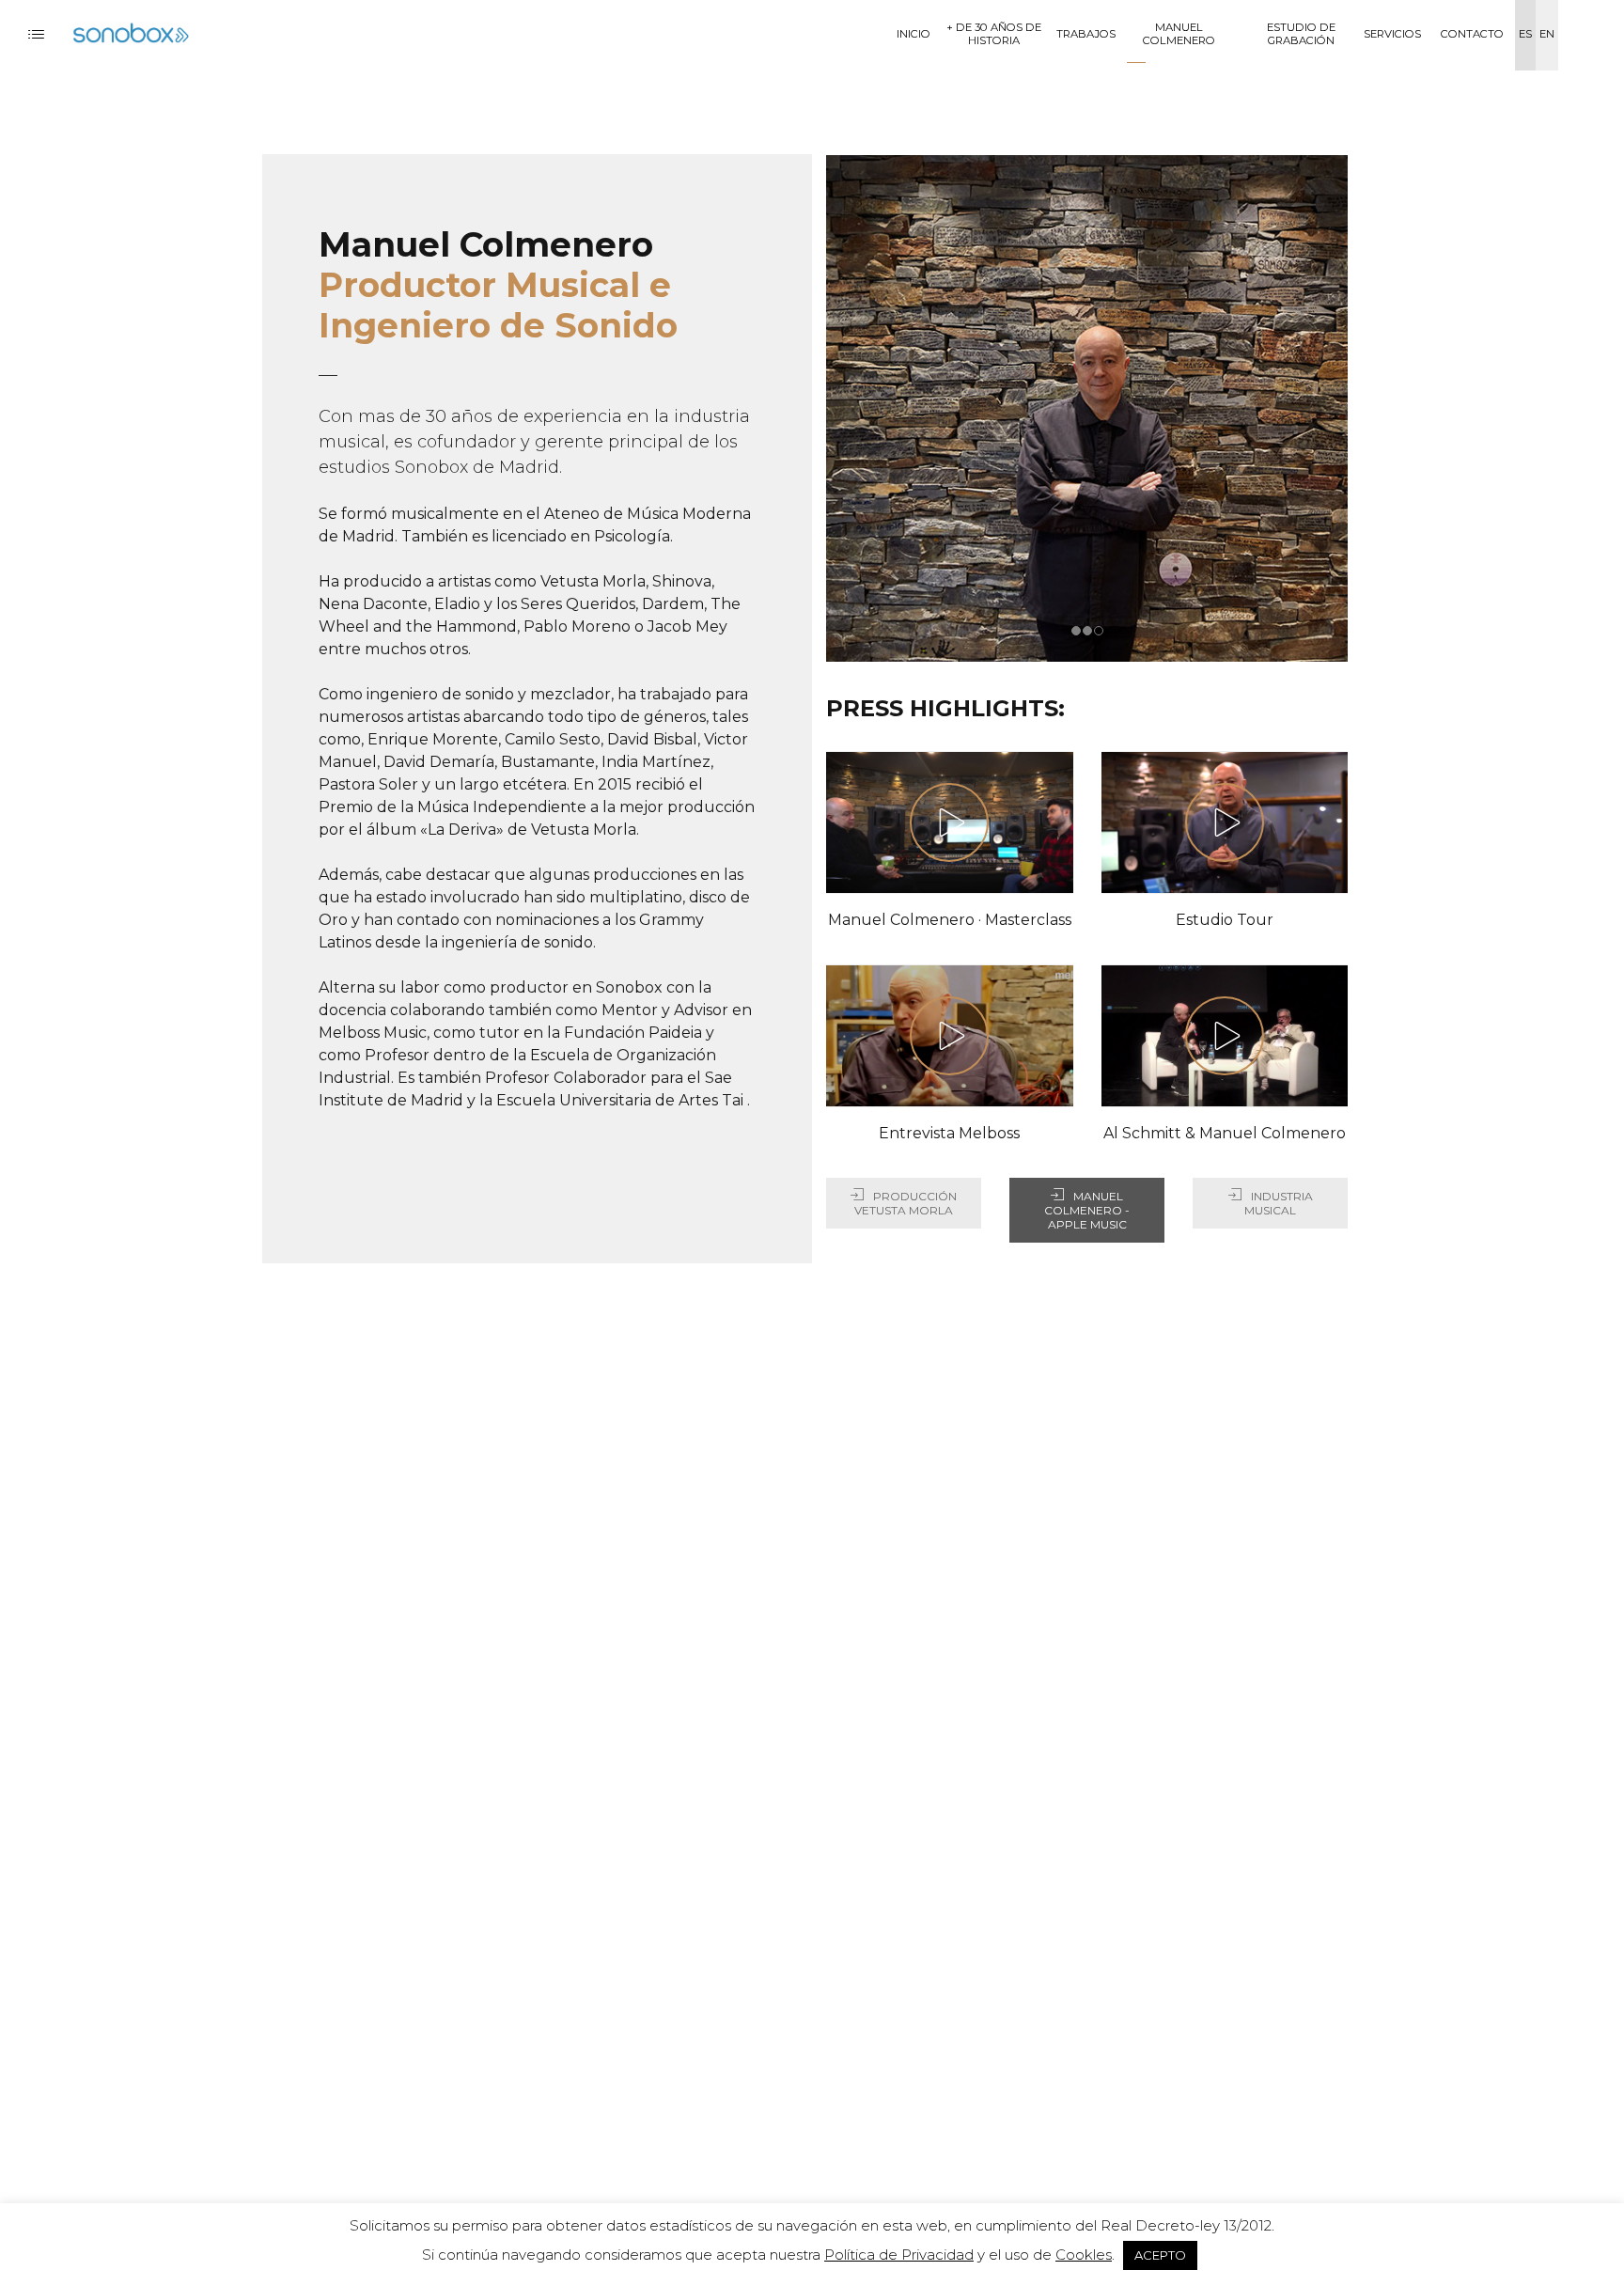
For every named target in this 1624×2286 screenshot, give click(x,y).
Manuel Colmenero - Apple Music (1087, 1210)
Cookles (1084, 2255)
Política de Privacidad (899, 2255)
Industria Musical (1279, 1203)
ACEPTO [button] (1160, 2255)
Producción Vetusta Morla (906, 1203)
